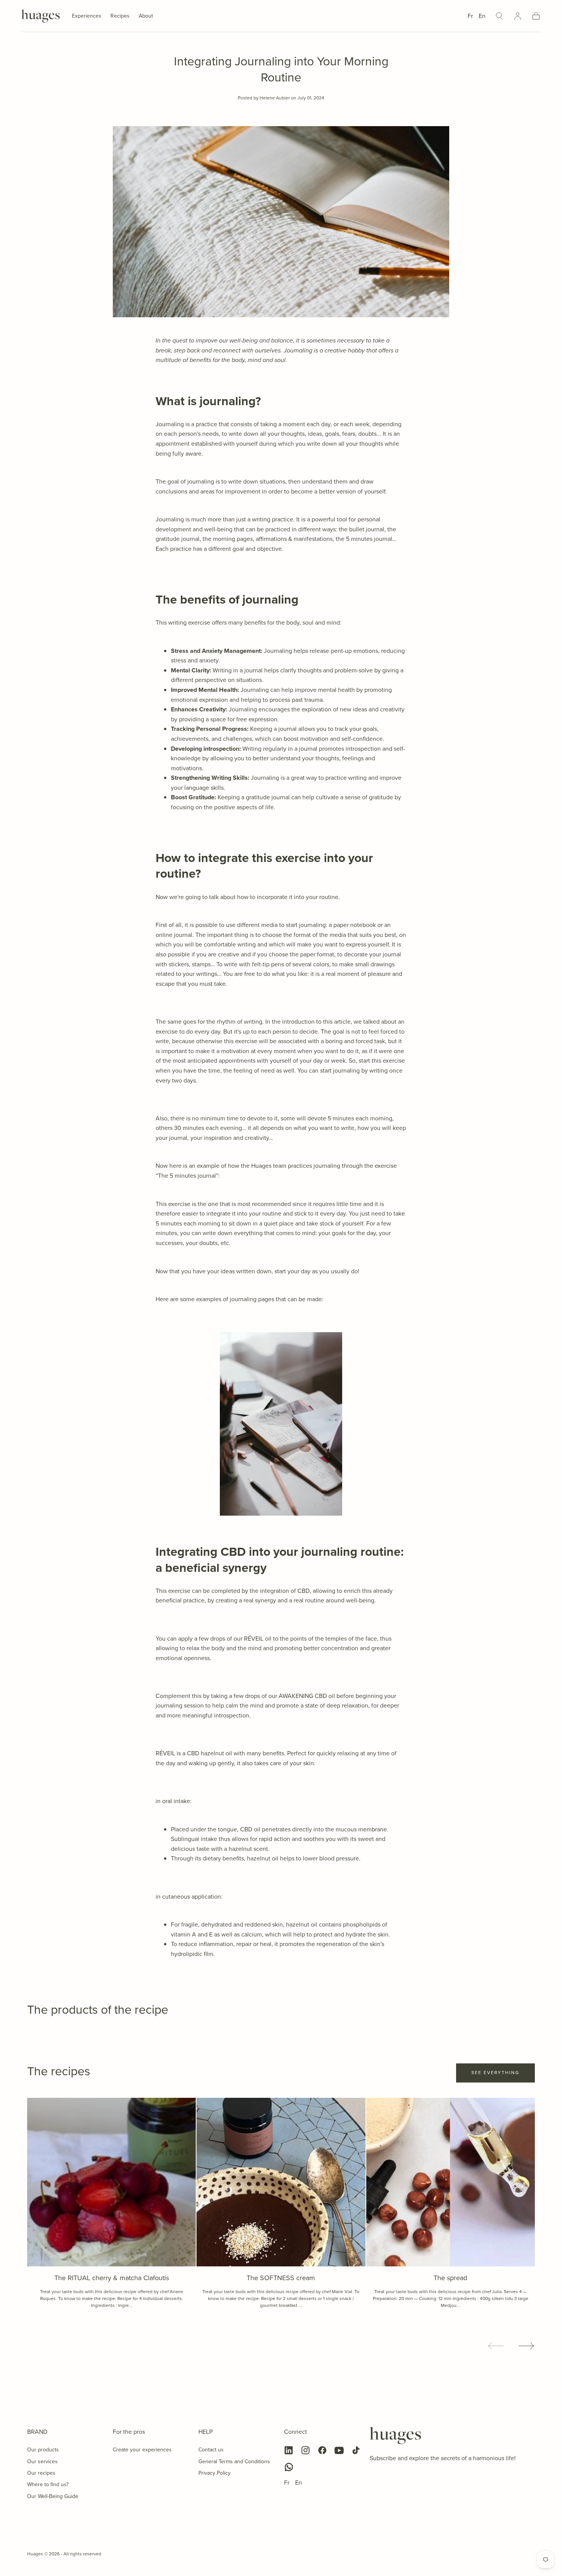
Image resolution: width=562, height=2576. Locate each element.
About (146, 16)
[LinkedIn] (289, 2450)
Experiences (87, 16)
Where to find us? (48, 2484)
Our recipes (41, 2473)
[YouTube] (339, 2450)
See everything (495, 2073)
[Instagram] (305, 2450)
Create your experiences (142, 2450)
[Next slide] (527, 2346)
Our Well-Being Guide (53, 2496)
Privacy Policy (214, 2473)
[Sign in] (518, 16)
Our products (43, 2450)
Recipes (120, 16)
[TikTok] (356, 2450)
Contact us (211, 2450)
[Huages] (395, 2436)
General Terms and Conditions (234, 2462)
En (482, 16)
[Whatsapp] (289, 2467)
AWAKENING (296, 1696)
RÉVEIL (254, 1639)
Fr (470, 16)
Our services (42, 2462)
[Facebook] (322, 2450)
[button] (499, 16)
